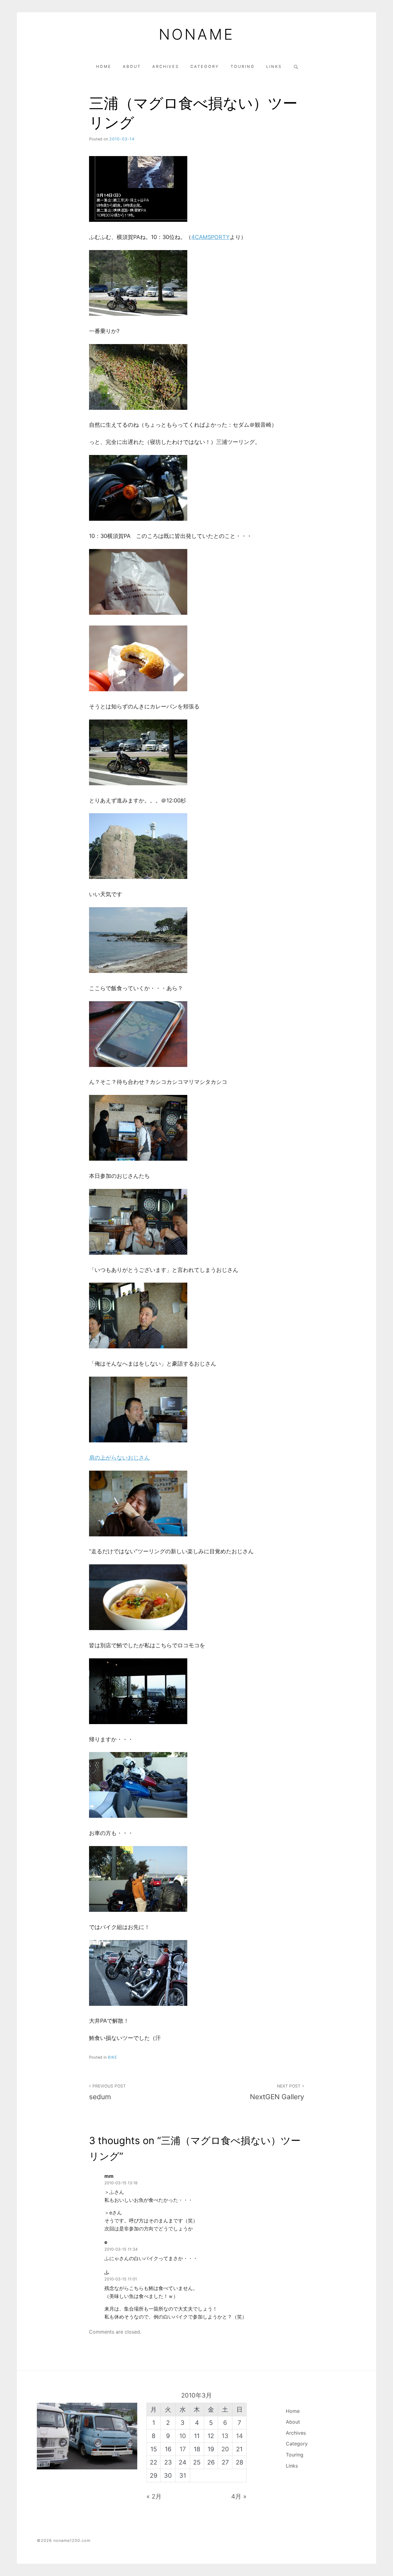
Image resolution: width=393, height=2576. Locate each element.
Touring (243, 67)
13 (225, 2436)
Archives (166, 67)
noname (196, 34)
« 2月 (154, 2496)
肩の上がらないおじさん (119, 1458)
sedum (107, 2092)
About (132, 67)
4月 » (239, 2496)
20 (225, 2449)
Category (205, 67)
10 (183, 2436)
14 (239, 2436)
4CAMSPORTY (210, 237)
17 (183, 2449)
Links (274, 67)
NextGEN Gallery (277, 2092)
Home (104, 67)
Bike (113, 2057)
